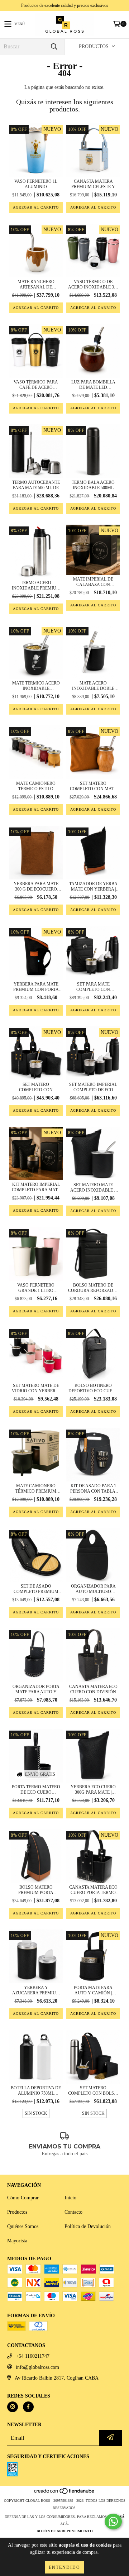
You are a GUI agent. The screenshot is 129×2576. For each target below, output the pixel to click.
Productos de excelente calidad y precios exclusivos (65, 5)
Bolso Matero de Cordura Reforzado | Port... (93, 1288)
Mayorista (17, 2241)
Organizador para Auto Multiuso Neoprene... (93, 1589)
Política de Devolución (88, 2226)
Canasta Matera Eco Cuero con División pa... (93, 1689)
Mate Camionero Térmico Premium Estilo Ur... (36, 1489)
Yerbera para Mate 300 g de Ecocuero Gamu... (36, 887)
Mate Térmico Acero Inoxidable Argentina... (36, 686)
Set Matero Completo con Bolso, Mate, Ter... (93, 2091)
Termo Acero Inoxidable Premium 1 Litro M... (36, 586)
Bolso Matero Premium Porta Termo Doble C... (36, 1890)
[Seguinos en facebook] (28, 2407)
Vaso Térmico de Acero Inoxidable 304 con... (93, 285)
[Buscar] (54, 47)
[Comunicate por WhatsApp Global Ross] (113, 2522)
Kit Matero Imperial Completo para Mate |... (36, 1187)
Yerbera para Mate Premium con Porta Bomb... (36, 987)
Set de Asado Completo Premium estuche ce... (36, 1589)
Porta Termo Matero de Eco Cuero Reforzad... (36, 1790)
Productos (17, 2212)
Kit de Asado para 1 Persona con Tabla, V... (93, 1489)
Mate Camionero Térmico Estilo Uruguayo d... (36, 786)
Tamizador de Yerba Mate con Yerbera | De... (93, 887)
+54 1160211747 (33, 2356)
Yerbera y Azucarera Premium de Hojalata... (36, 1990)
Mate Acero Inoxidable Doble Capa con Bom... (93, 686)
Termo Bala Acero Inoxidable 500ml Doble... (93, 485)
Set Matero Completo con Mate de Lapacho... (93, 786)
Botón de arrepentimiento (65, 2531)
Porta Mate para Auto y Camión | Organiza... (93, 1990)
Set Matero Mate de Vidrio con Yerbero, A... (36, 1388)
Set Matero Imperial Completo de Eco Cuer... (93, 1087)
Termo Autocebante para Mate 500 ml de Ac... (36, 485)
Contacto (73, 2212)
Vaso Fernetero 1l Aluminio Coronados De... (36, 184)
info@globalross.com (37, 2367)
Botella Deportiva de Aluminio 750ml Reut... (36, 2091)
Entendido (64, 2567)
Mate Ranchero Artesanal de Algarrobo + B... (36, 285)
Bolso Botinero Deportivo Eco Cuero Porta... (93, 1388)
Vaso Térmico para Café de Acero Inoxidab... (36, 385)
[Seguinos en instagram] (13, 2407)
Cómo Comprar (23, 2198)
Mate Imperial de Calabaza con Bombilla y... (93, 582)
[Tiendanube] (65, 2493)
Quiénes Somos (23, 2226)
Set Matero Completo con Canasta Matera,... (36, 1087)
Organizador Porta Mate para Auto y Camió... (36, 1689)
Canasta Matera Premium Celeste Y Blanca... (93, 184)
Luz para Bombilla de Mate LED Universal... (93, 385)
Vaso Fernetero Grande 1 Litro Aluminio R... (36, 1288)
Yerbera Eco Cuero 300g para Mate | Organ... (93, 1790)
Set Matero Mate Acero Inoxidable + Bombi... (93, 1188)
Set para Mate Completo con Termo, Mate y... (93, 987)
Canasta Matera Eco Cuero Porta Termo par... (93, 1890)
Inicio (70, 2198)
